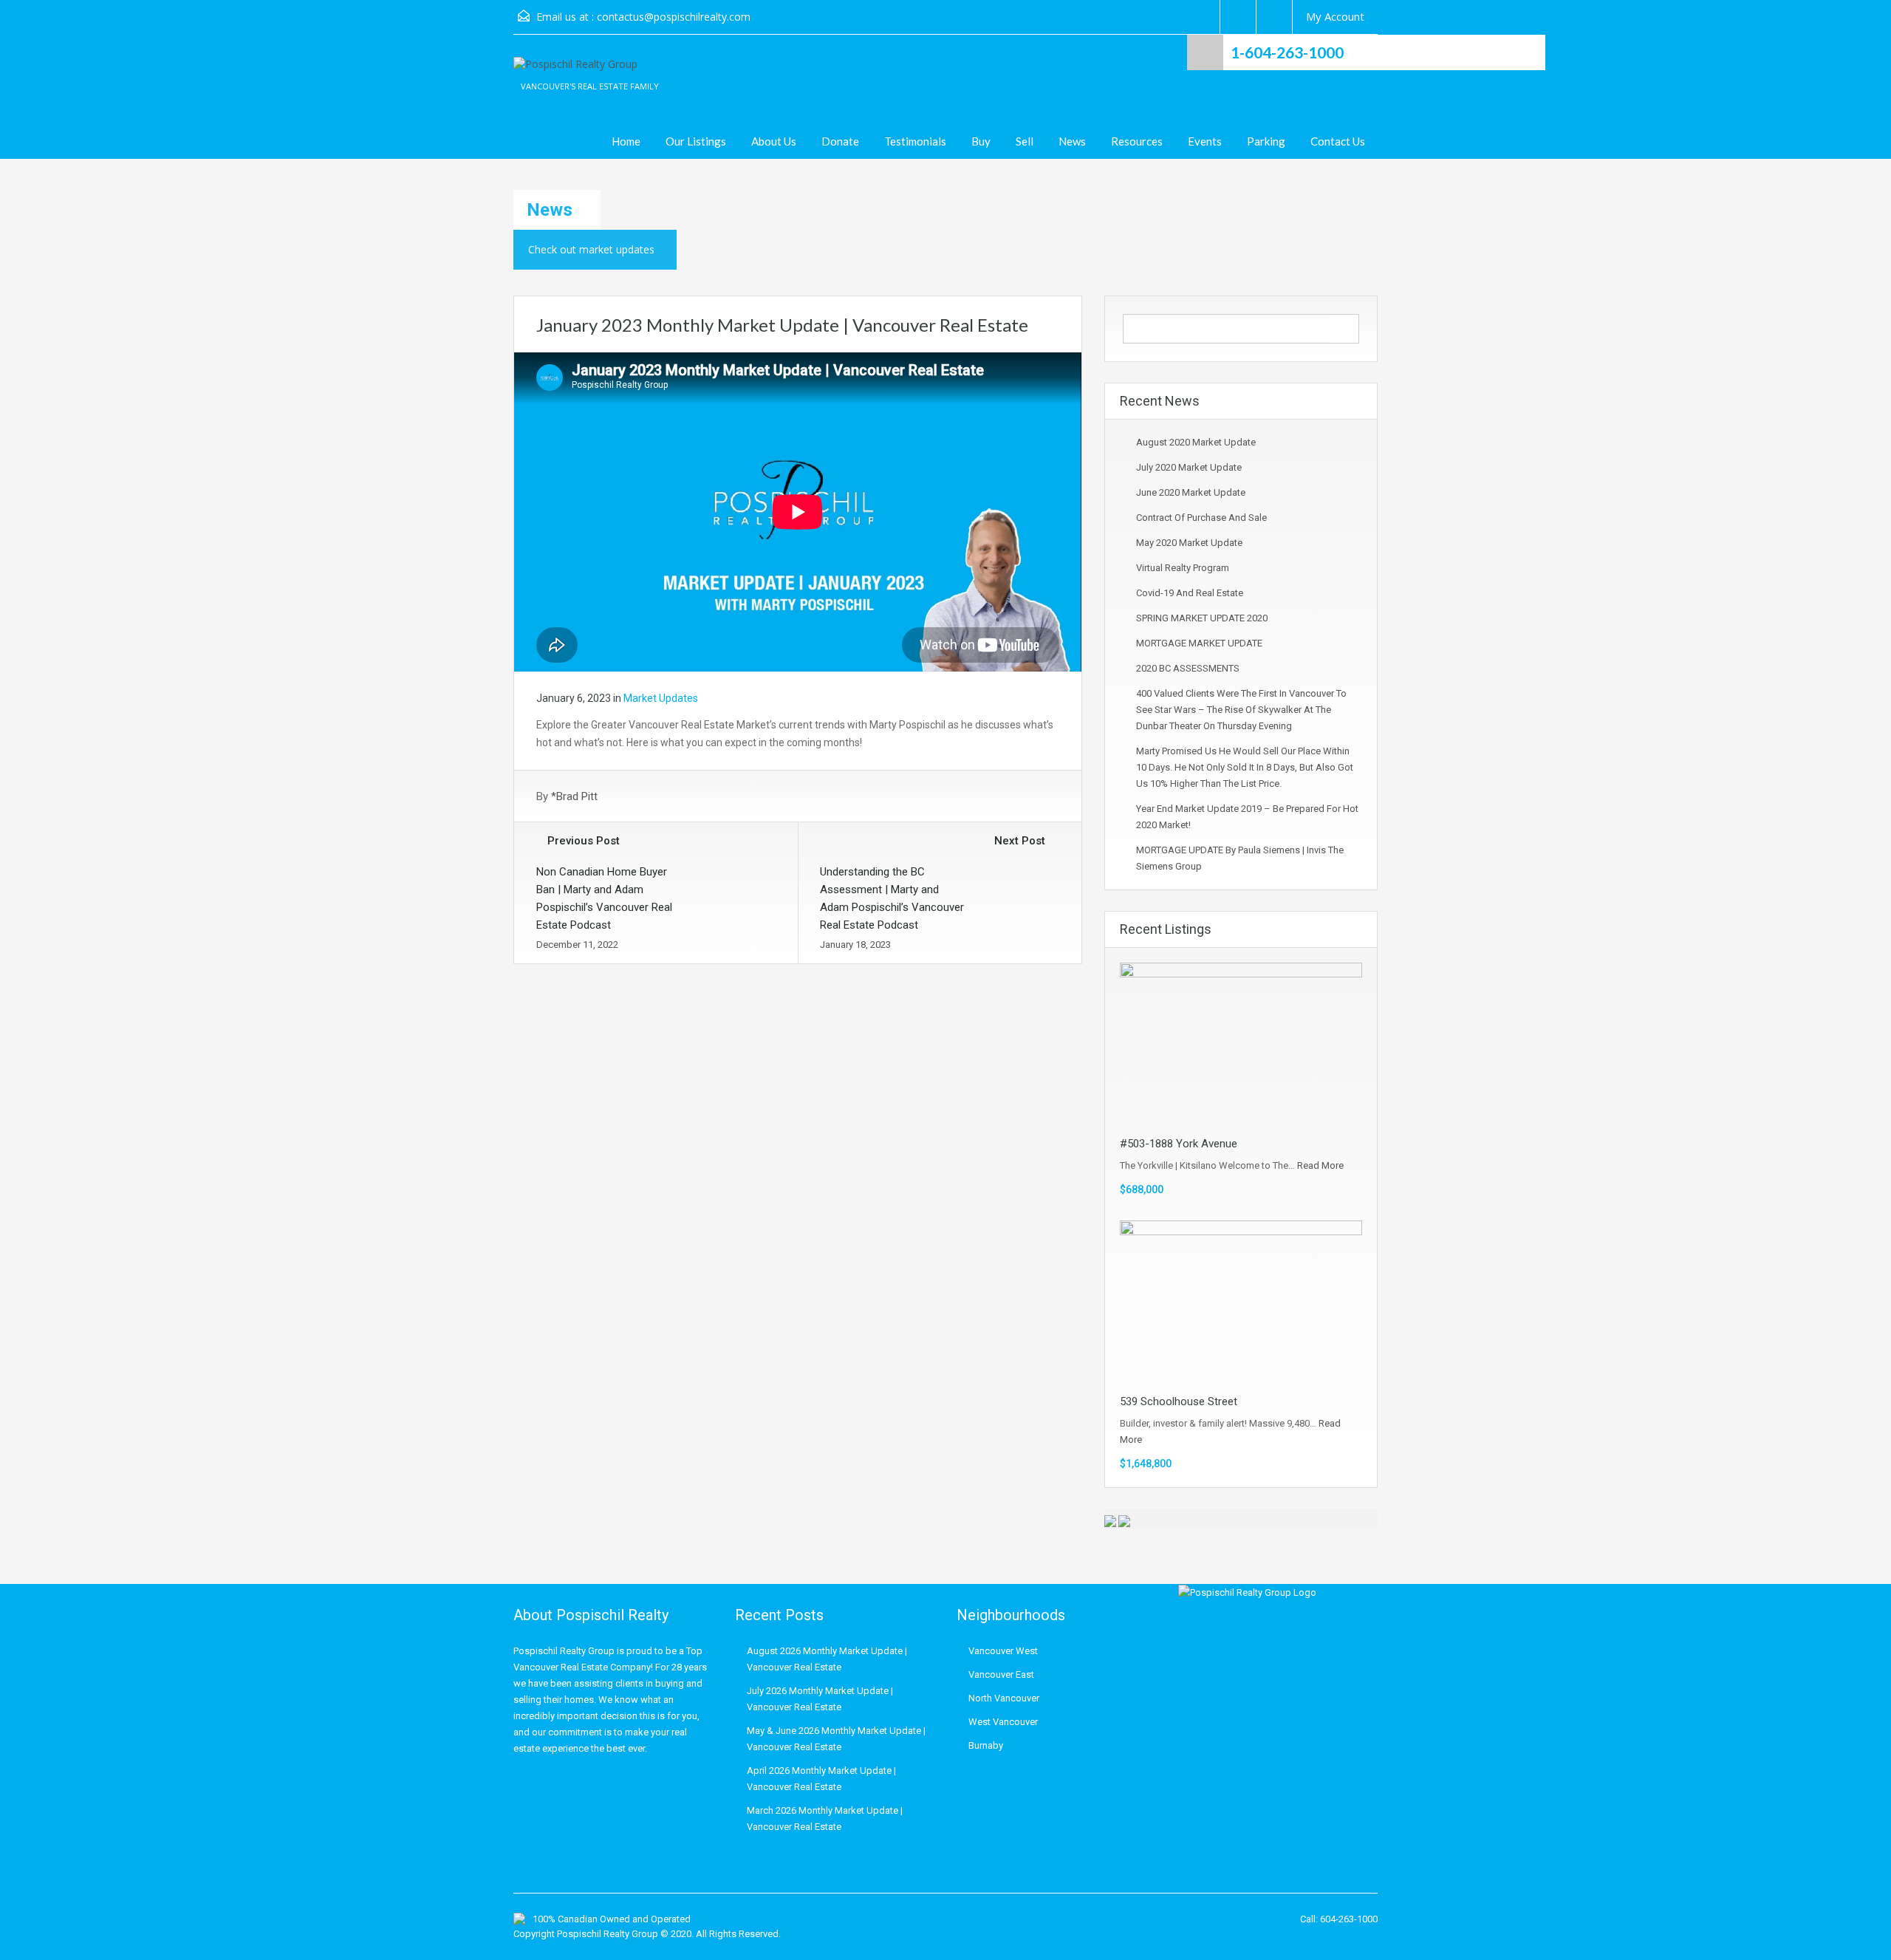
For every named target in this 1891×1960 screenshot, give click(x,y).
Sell (1025, 141)
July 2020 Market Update (1189, 467)
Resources (1137, 141)
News (1072, 141)
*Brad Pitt (574, 796)
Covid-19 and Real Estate (1190, 593)
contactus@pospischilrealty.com (674, 17)
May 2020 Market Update (1189, 543)
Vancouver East (1001, 1674)
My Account (1335, 16)
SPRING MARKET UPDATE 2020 (1202, 618)
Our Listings (696, 141)
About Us (774, 141)
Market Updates (661, 698)
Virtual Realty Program (1183, 568)
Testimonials (915, 141)
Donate (840, 141)
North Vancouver (1004, 1698)
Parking (1266, 141)
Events (1205, 141)
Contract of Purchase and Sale (1201, 518)
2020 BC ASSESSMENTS (1188, 668)
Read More (1320, 1165)
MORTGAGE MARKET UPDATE (1199, 643)
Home (626, 141)
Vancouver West (1003, 1651)
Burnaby (986, 1745)
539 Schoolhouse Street (1179, 1401)
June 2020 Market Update (1191, 492)
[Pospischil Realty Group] (575, 72)
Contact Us (1338, 141)
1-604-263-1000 (1287, 52)
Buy (981, 141)
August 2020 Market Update (1196, 442)
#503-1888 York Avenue (1179, 1144)
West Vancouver (1003, 1722)
